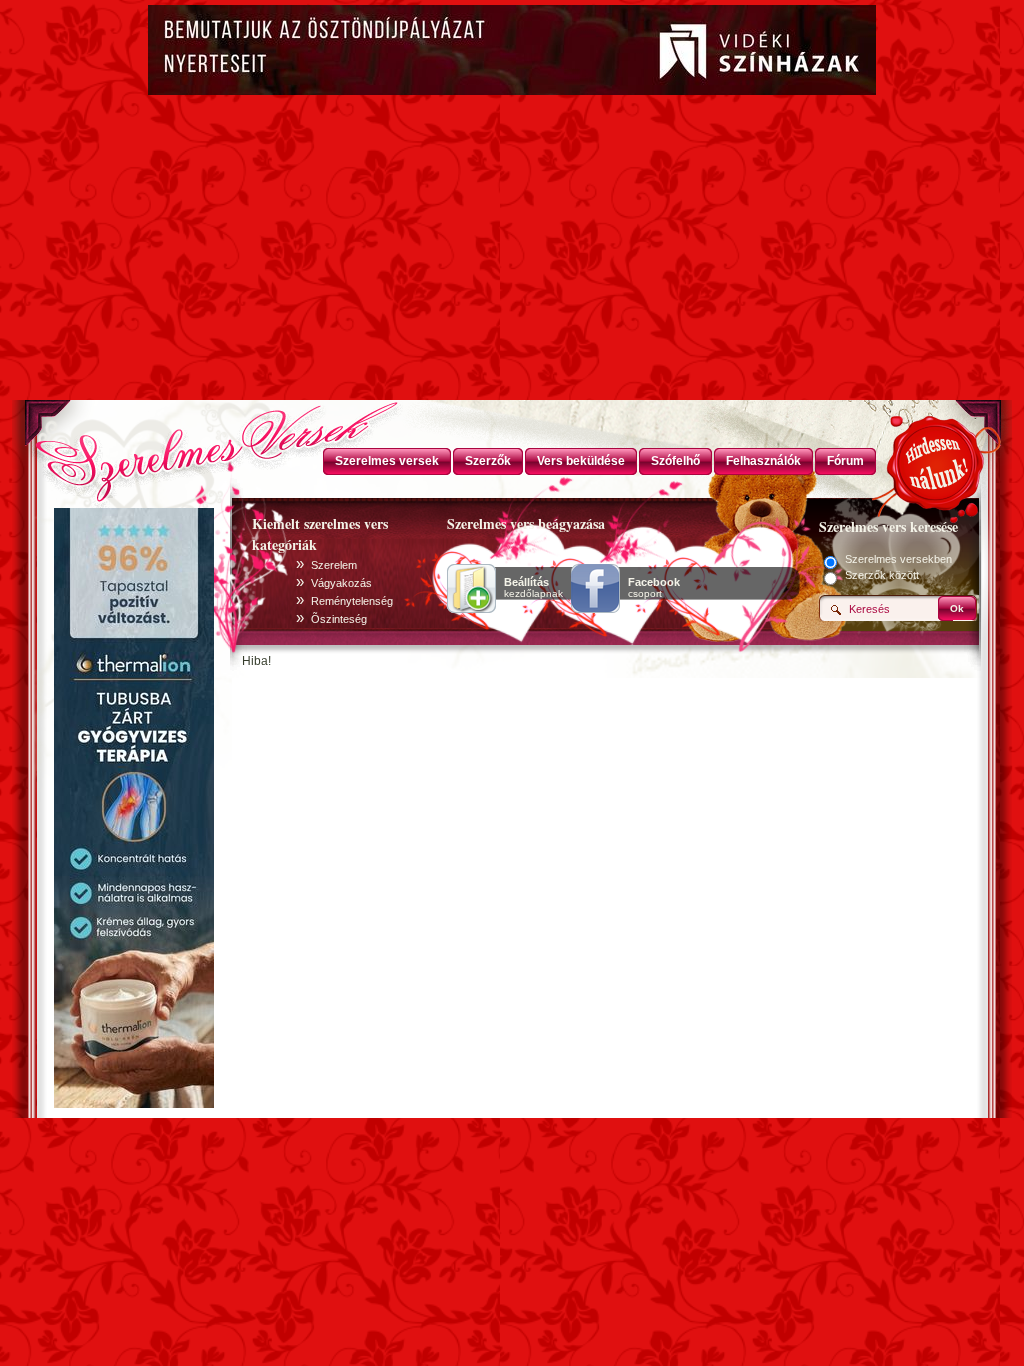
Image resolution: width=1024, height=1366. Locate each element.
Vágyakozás (341, 583)
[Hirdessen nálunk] (937, 460)
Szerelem (334, 565)
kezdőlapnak (533, 588)
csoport (654, 588)
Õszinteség (339, 619)
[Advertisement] (512, 250)
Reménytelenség (352, 601)
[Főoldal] (132, 445)
